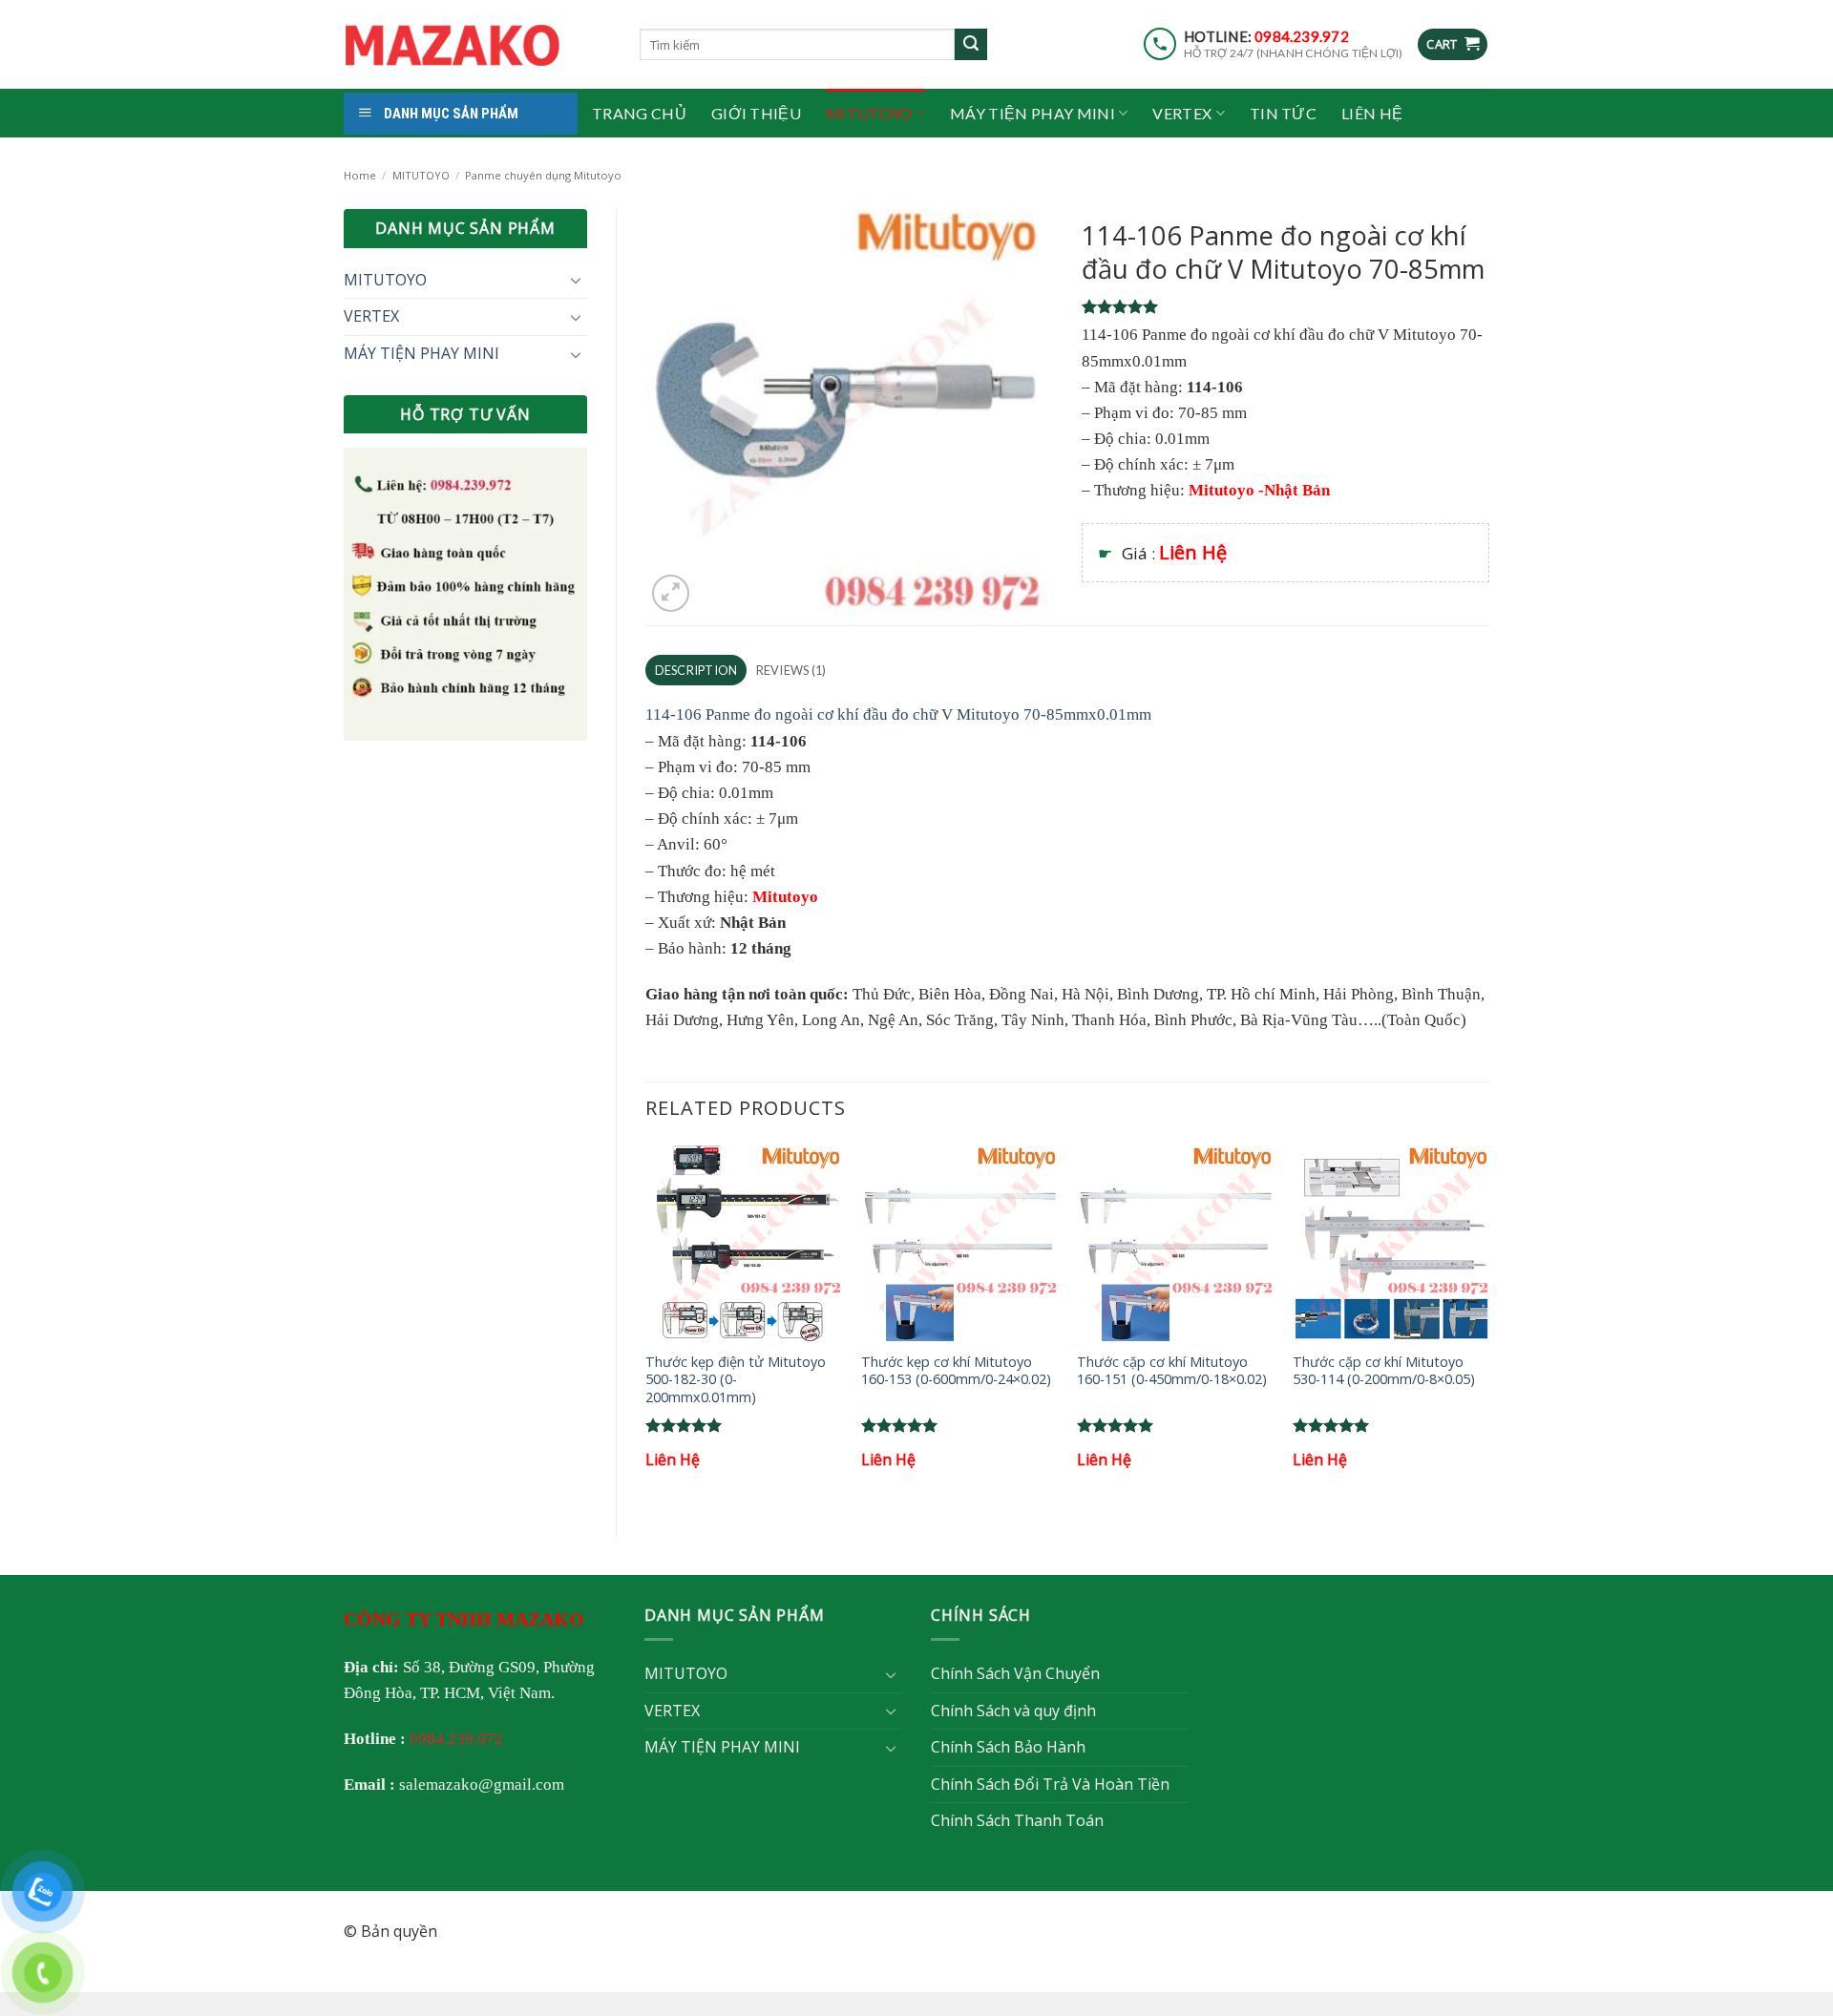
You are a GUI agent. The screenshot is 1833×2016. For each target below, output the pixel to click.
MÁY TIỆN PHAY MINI (1032, 113)
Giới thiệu (756, 113)
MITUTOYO (869, 113)
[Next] (1488, 1324)
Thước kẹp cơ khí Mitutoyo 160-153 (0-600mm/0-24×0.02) (956, 1371)
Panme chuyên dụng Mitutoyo (543, 175)
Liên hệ (1372, 113)
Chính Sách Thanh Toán (1017, 1820)
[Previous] (646, 1324)
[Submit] (971, 45)
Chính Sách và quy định (1013, 1711)
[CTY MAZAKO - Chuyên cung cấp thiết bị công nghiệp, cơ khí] (477, 45)
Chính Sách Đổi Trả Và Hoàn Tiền (1050, 1784)
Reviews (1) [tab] (791, 670)
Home (360, 175)
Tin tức (1283, 113)
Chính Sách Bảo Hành (1008, 1747)
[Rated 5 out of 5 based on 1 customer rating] (1285, 306)
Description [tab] (696, 670)
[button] (1453, 44)
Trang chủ (639, 113)
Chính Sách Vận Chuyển (1015, 1673)
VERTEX (1182, 113)
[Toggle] (576, 280)
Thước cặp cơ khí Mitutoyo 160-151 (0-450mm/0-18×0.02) (1172, 1371)
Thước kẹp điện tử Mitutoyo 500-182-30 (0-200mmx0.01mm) (736, 1380)
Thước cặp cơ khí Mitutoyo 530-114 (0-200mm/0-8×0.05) (1384, 1371)
